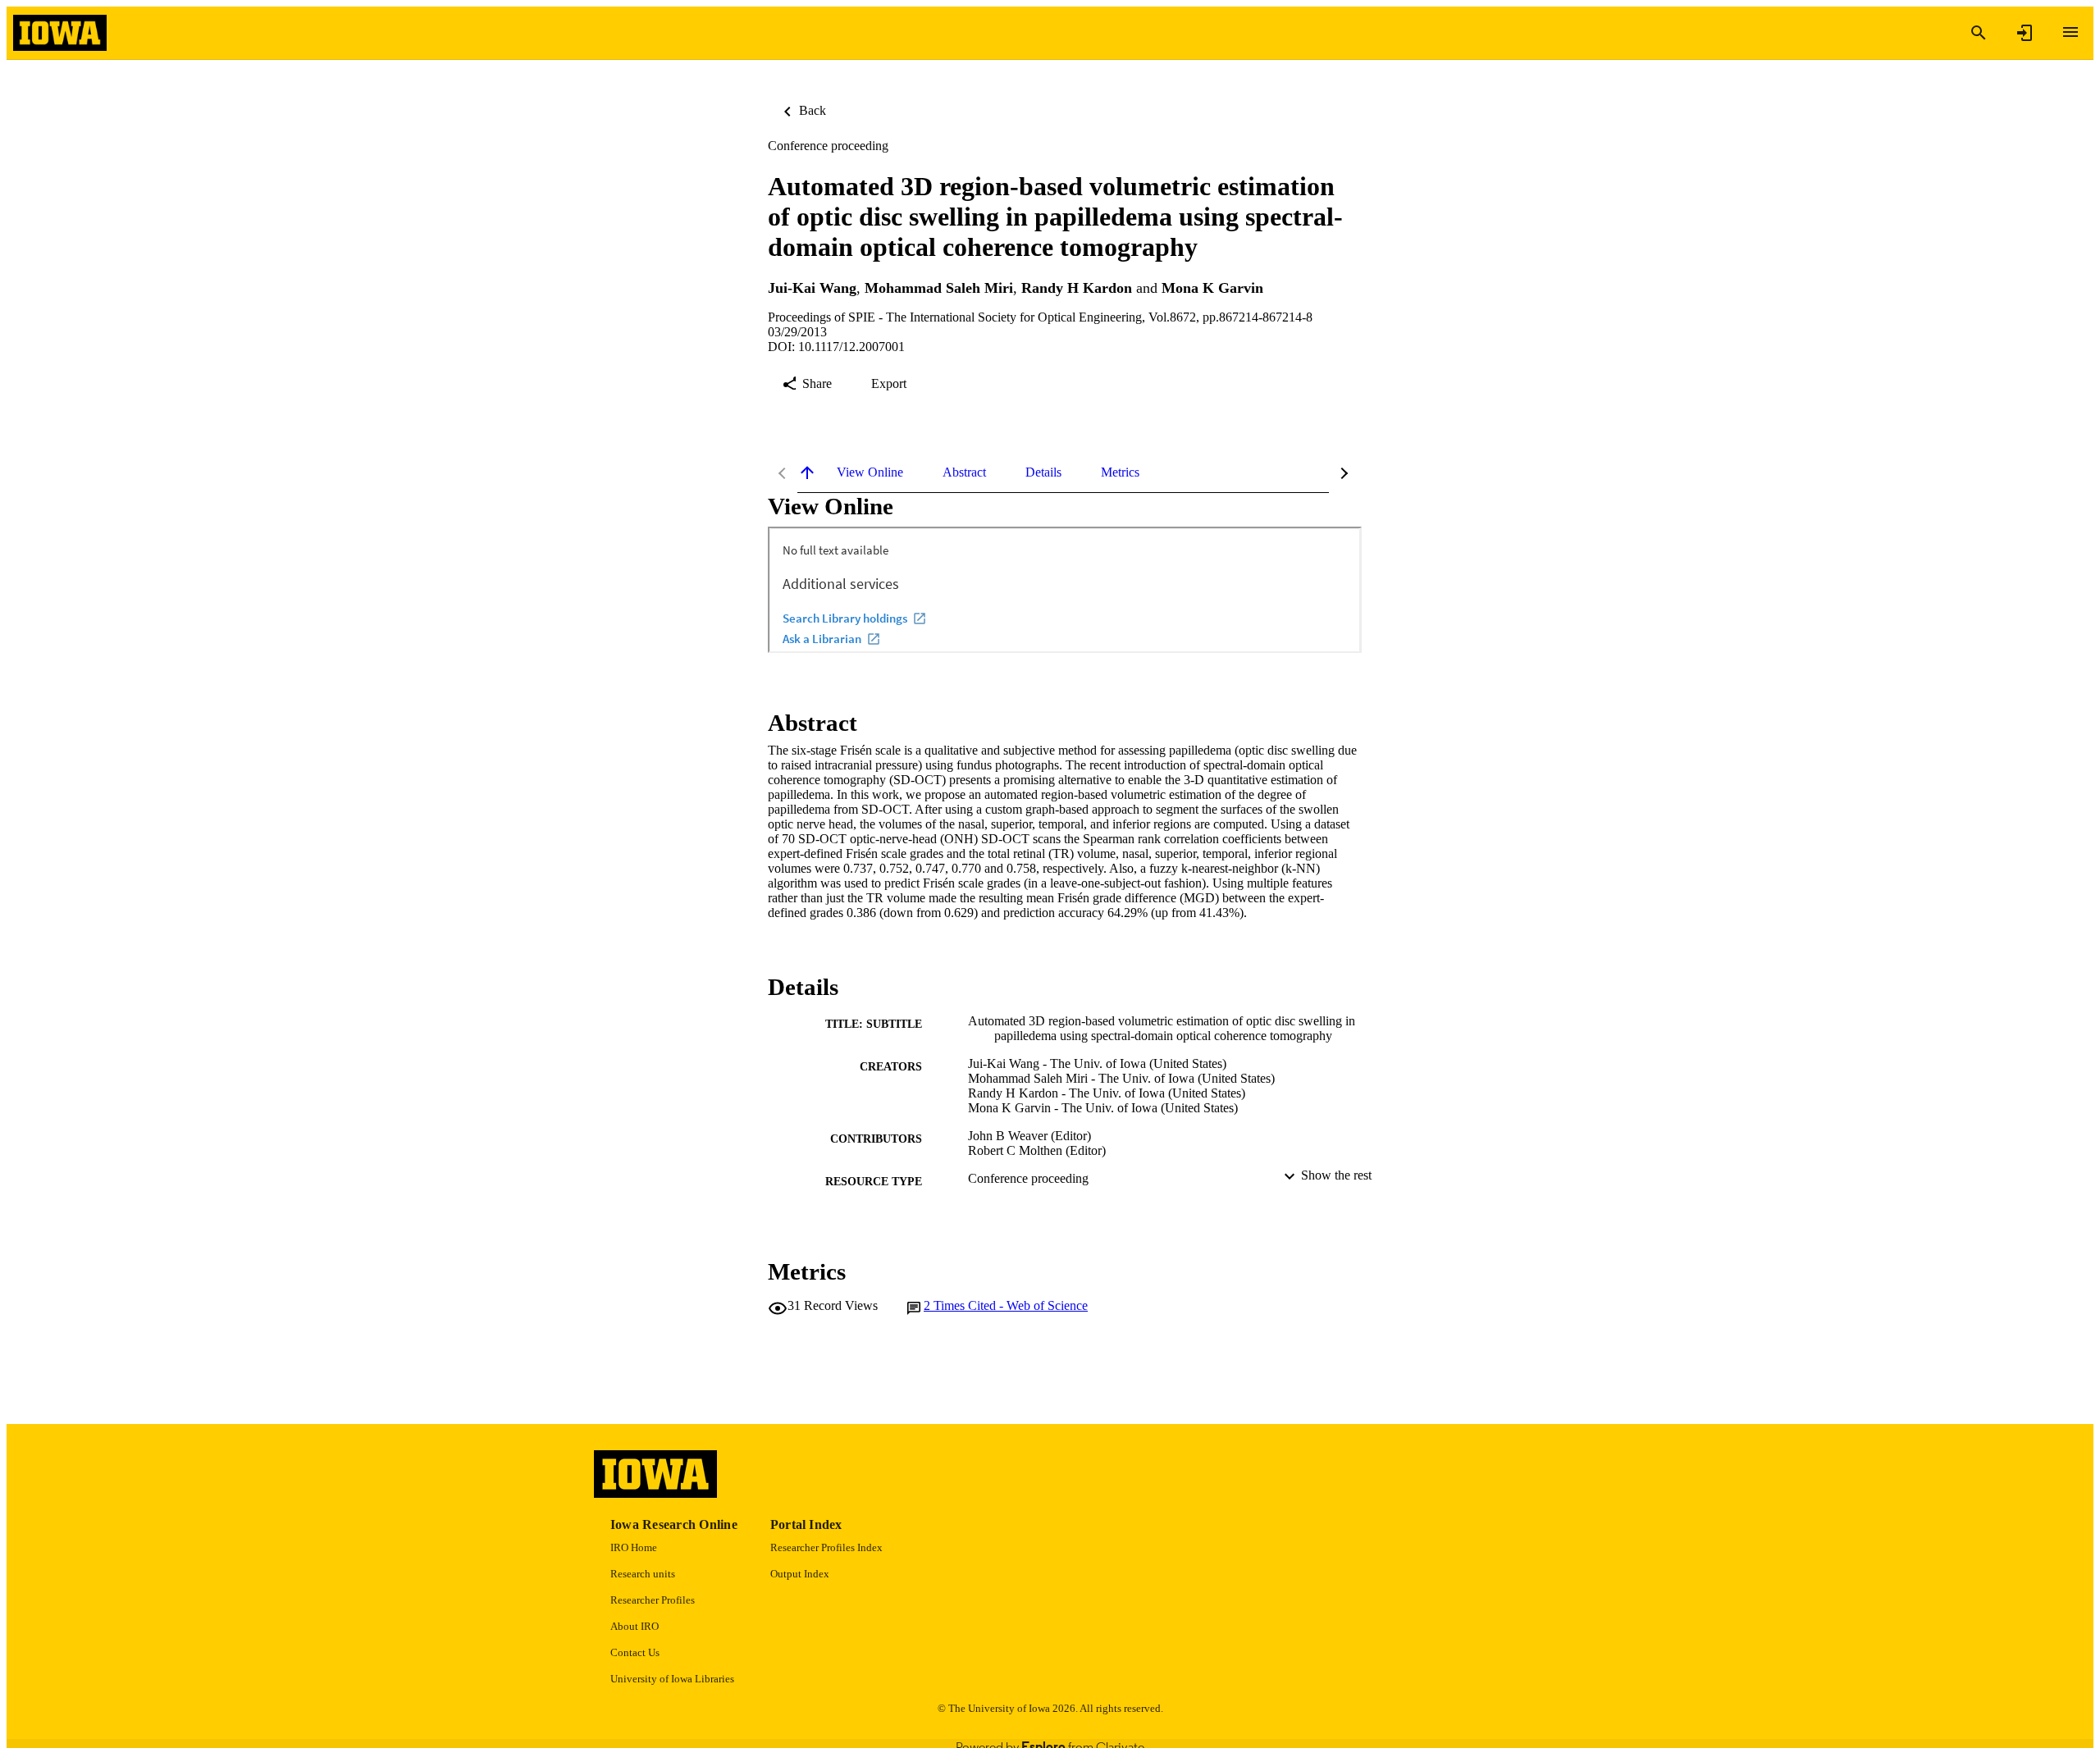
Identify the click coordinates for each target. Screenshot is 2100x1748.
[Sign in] (2025, 33)
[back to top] (807, 472)
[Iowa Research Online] (60, 33)
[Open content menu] (2070, 32)
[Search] (1979, 33)
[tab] (870, 472)
